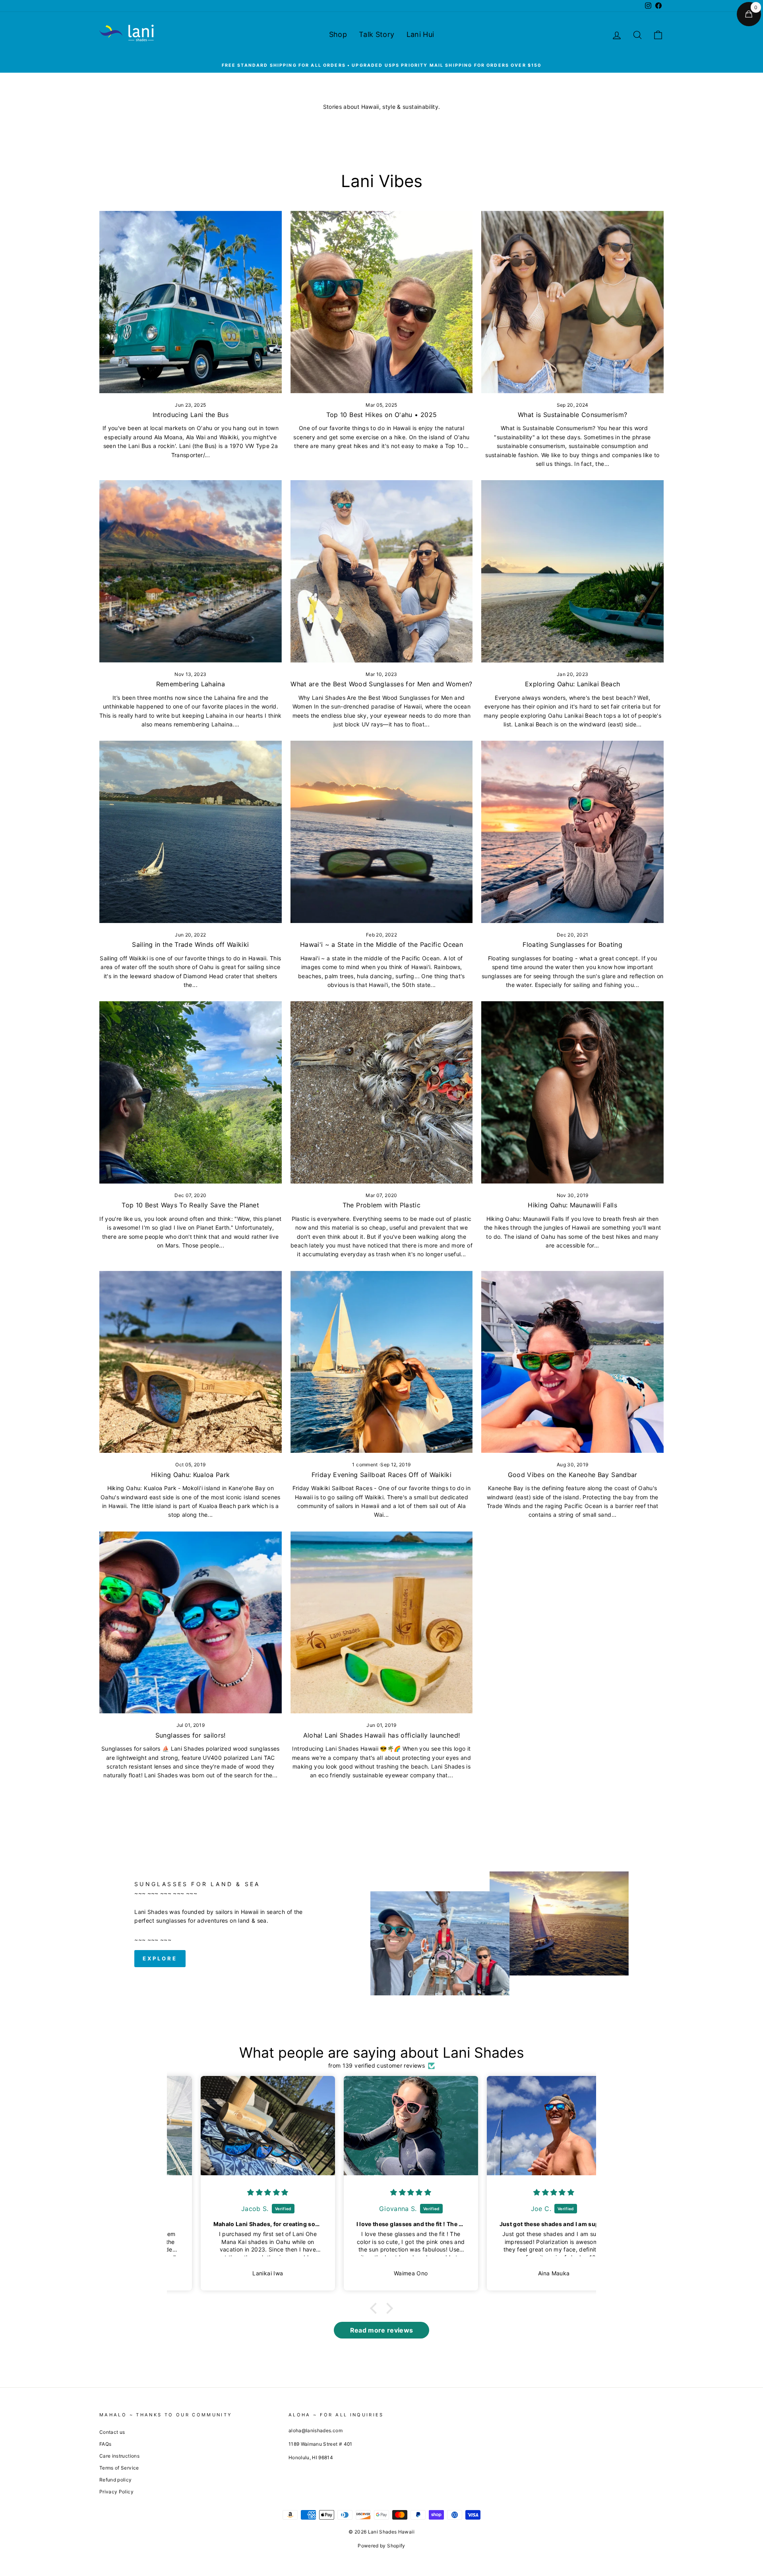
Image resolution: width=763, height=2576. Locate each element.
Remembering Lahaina (191, 684)
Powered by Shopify (381, 2546)
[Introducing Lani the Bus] (191, 302)
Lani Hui (420, 34)
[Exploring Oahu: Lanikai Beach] (572, 571)
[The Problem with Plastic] (382, 1092)
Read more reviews (382, 2330)
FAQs (105, 2444)
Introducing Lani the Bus (191, 415)
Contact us (112, 2432)
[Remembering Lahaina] (191, 571)
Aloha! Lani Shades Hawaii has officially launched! (382, 1735)
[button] (376, 2308)
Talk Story (377, 34)
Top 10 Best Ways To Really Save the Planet (190, 1205)
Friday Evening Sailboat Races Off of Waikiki (381, 1475)
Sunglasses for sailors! (191, 1735)
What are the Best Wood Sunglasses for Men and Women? (381, 684)
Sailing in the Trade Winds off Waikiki (190, 944)
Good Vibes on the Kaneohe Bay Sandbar (573, 1475)
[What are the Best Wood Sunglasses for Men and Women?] (382, 571)
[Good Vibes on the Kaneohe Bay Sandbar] (572, 1362)
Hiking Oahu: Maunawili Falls (572, 1205)
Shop (338, 34)
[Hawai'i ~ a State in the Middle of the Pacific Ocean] (382, 832)
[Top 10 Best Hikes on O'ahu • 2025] (382, 302)
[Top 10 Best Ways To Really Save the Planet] (191, 1092)
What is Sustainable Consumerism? (572, 415)
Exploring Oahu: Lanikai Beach (572, 684)
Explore (160, 1958)
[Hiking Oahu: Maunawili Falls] (572, 1092)
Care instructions (119, 2456)
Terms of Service (119, 2468)
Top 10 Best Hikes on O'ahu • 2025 (382, 415)
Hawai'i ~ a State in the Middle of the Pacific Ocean (381, 944)
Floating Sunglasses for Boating (572, 944)
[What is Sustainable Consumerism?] (572, 302)
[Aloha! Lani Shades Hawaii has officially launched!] (382, 1623)
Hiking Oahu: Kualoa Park (190, 1475)
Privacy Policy (116, 2492)
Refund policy (116, 2480)
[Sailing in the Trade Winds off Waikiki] (191, 832)
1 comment (366, 1465)
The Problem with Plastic (381, 1205)
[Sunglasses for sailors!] (191, 1623)
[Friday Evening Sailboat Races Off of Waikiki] (382, 1362)
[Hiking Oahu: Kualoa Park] (191, 1362)
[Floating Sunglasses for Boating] (572, 832)
